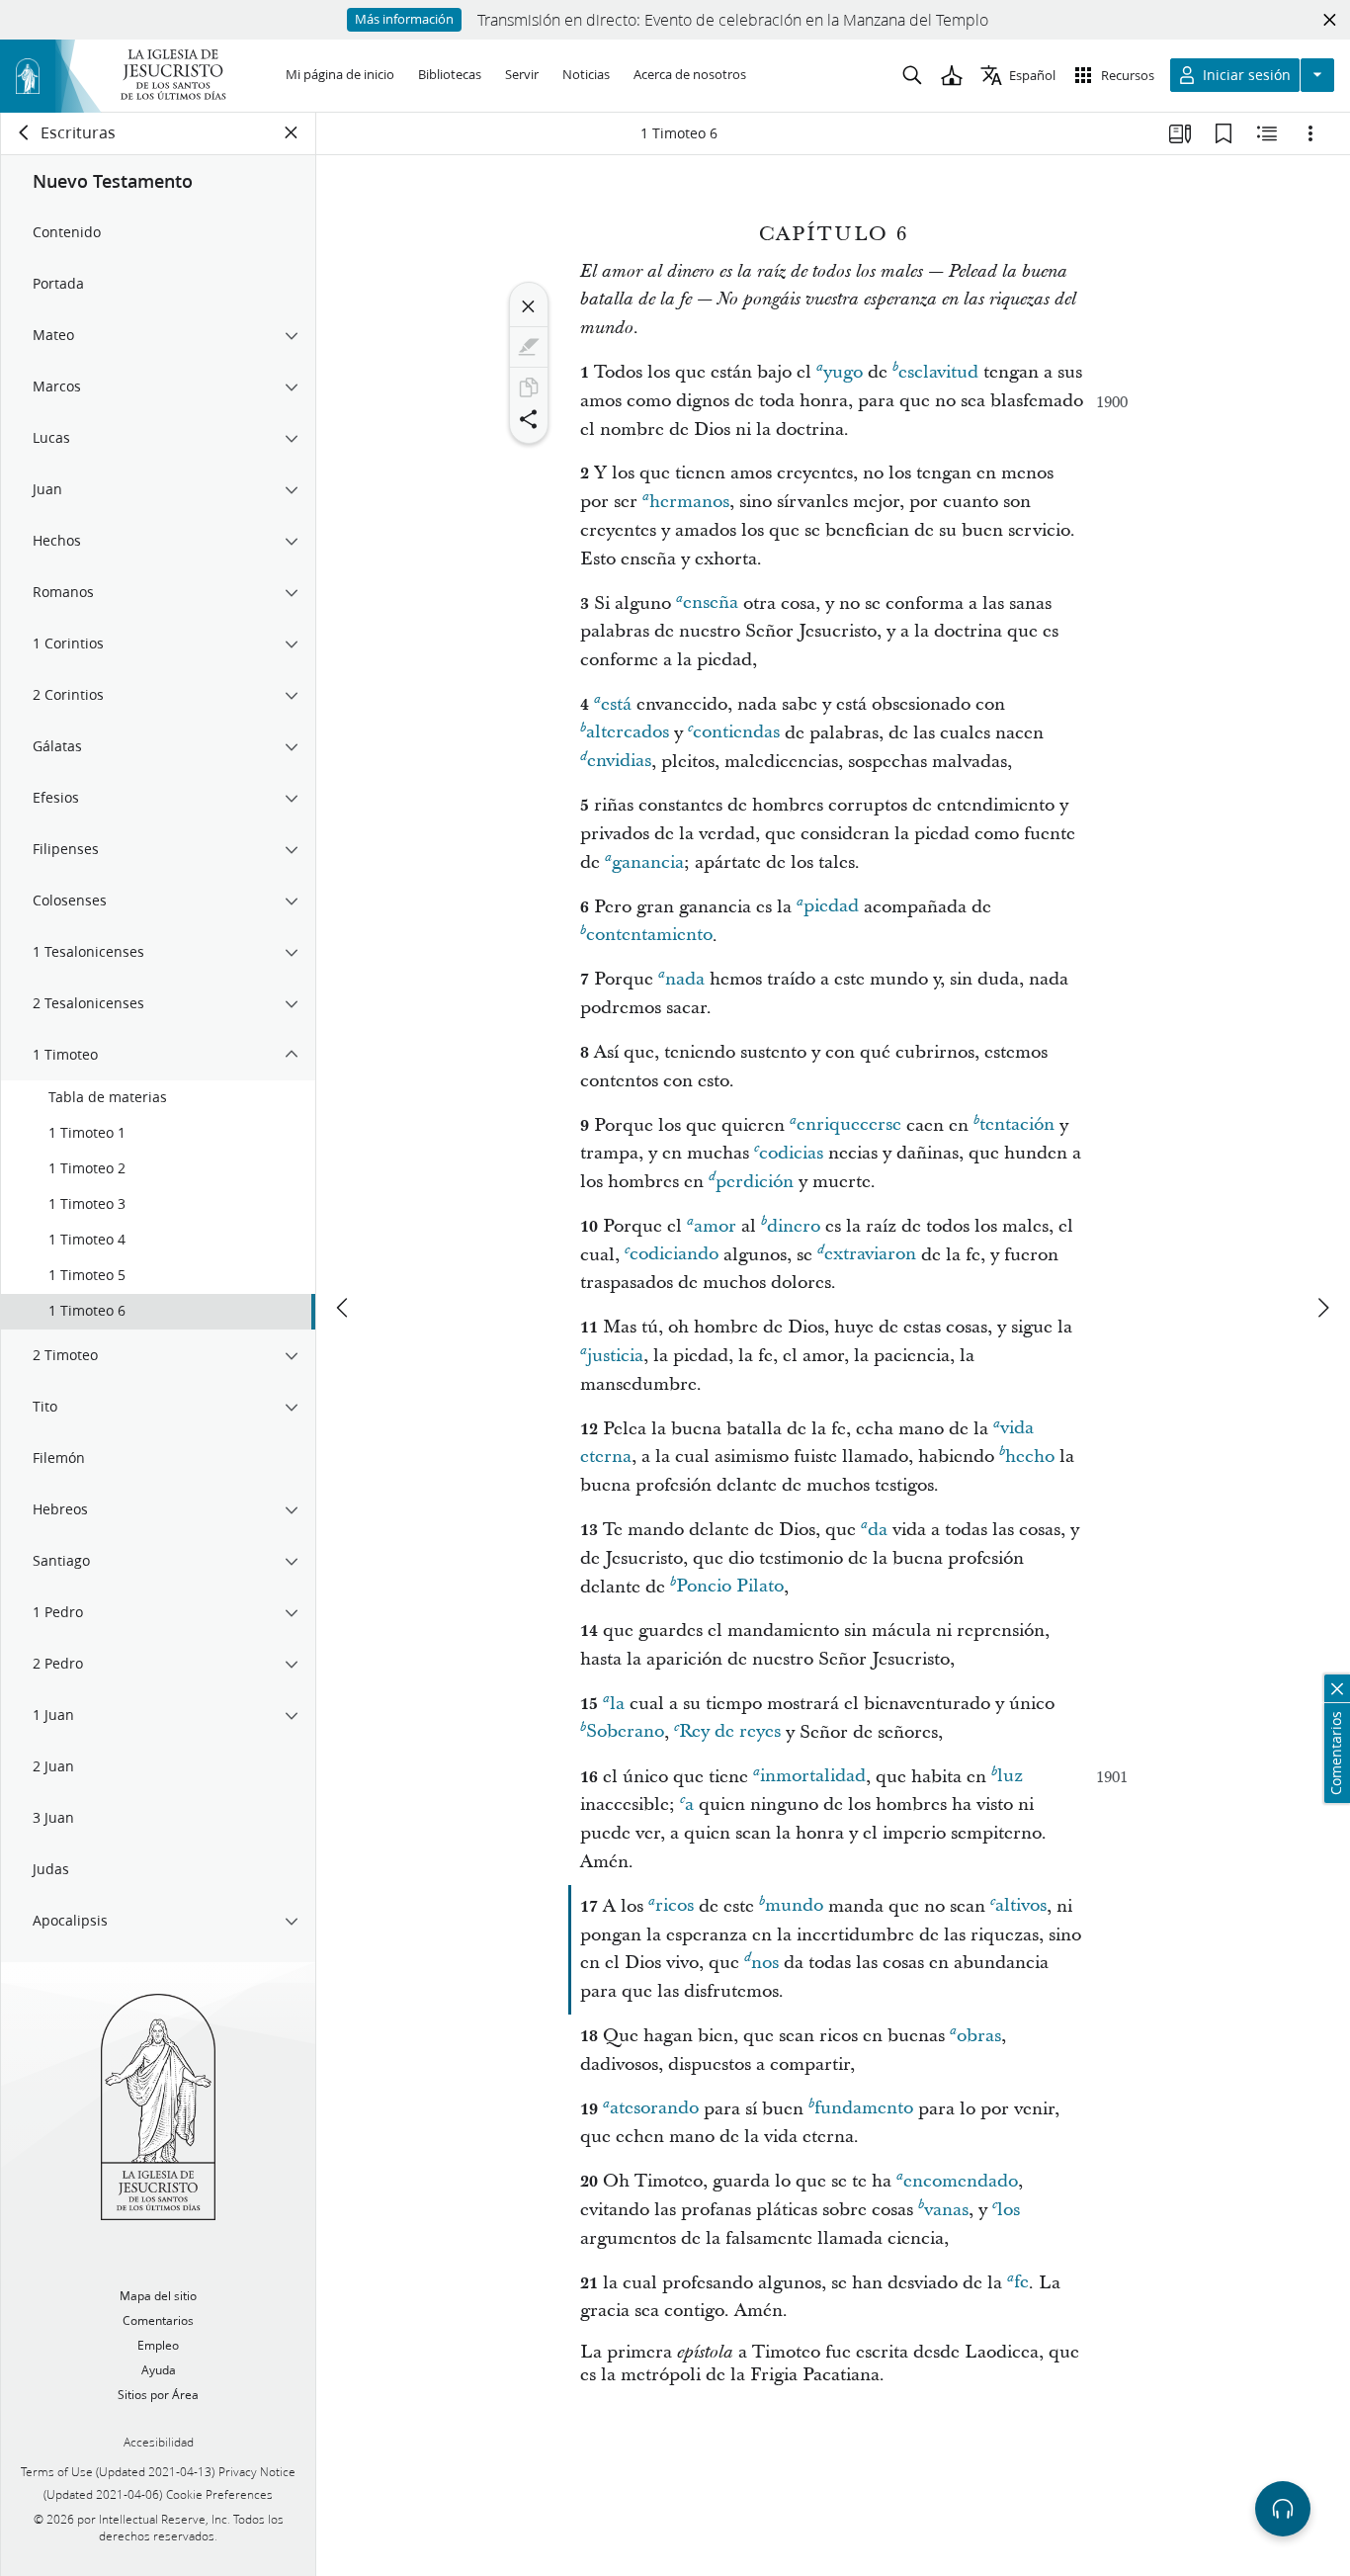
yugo (843, 372)
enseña (711, 603)
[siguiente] (1322, 1308)
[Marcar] (529, 347)
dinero (794, 1226)
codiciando (674, 1255)
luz (1010, 1777)
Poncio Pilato (730, 1587)
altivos (1021, 1906)
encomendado (961, 2181)
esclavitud (938, 372)
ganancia (648, 862)
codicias (791, 1153)
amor (715, 1226)
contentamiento (649, 936)
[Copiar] (529, 387)
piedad (831, 907)
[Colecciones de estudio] (1180, 133)
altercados (628, 733)
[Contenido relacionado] (1267, 133)
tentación (1017, 1125)
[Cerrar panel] (292, 132)
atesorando (654, 2109)
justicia (615, 1356)
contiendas (736, 733)
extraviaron (870, 1255)
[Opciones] (1310, 133)
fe (1021, 2283)
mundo (794, 1906)
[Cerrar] (529, 306)
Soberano (625, 1732)
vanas (946, 2210)
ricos (675, 1906)
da (878, 1530)
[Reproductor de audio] (1283, 2509)
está (616, 704)
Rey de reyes (730, 1732)
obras (979, 2036)
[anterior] (344, 1308)
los (1009, 2210)
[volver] (25, 132)
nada (685, 979)
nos (765, 1963)
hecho (1030, 1457)
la (617, 1704)
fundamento (864, 2109)
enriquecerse (849, 1125)
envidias (619, 762)
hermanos (689, 502)
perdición (755, 1182)
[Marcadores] (1223, 133)
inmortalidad (813, 1777)
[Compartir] (529, 419)
